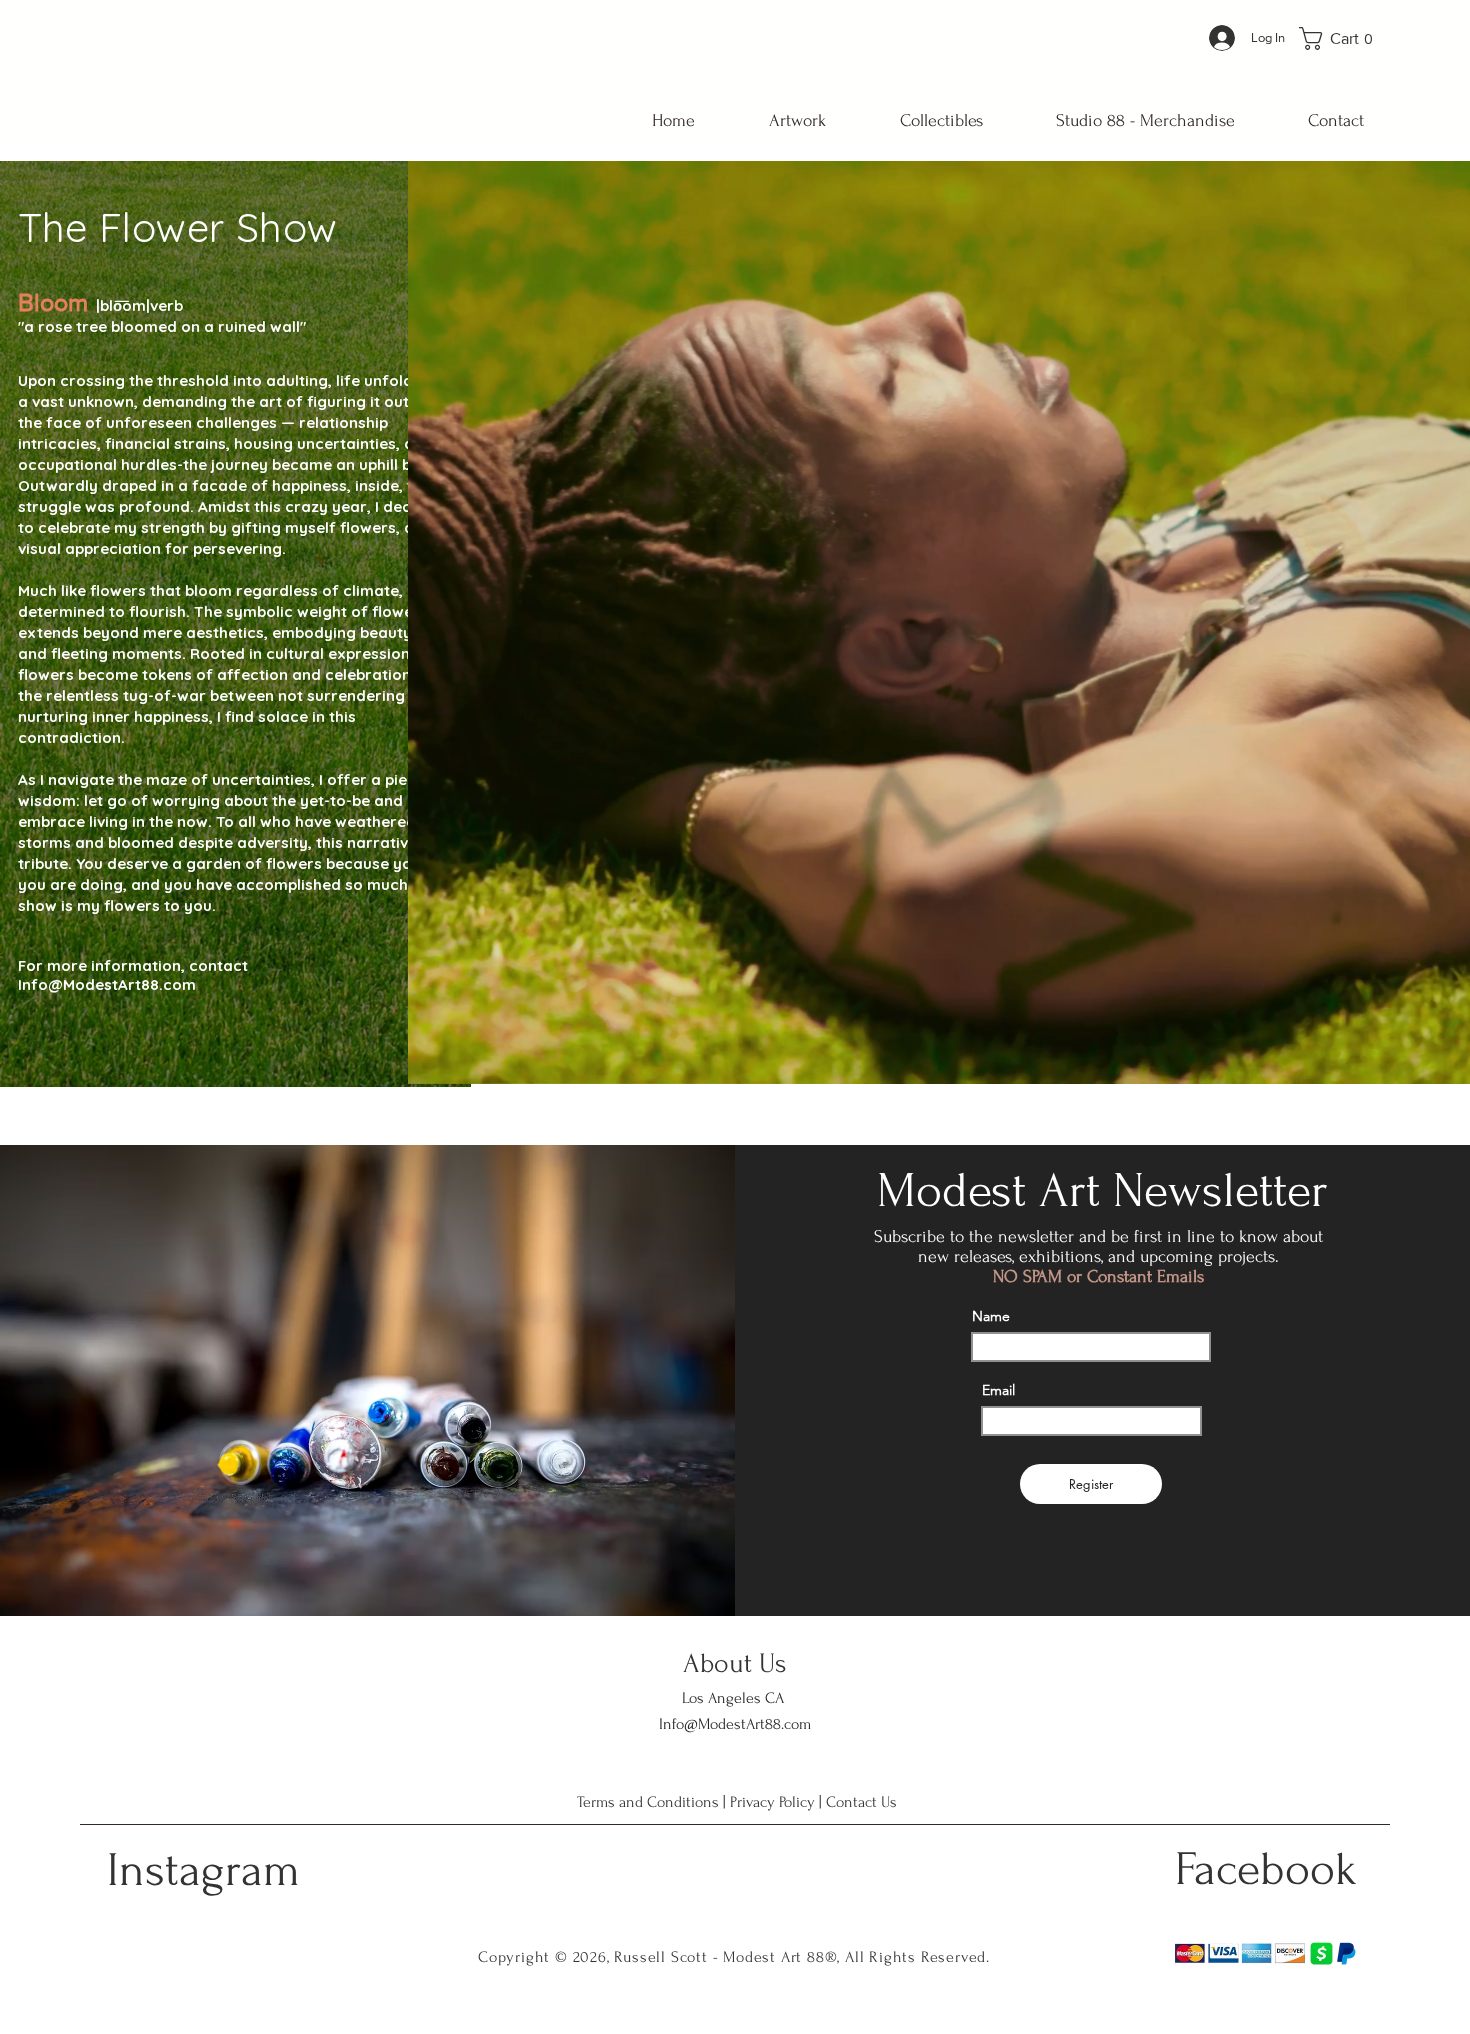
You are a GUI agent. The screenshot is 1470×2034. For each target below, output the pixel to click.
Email (998, 1390)
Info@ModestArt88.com (107, 984)
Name (991, 1316)
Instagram (203, 1870)
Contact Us (861, 1802)
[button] (1343, 38)
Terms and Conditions (648, 1802)
